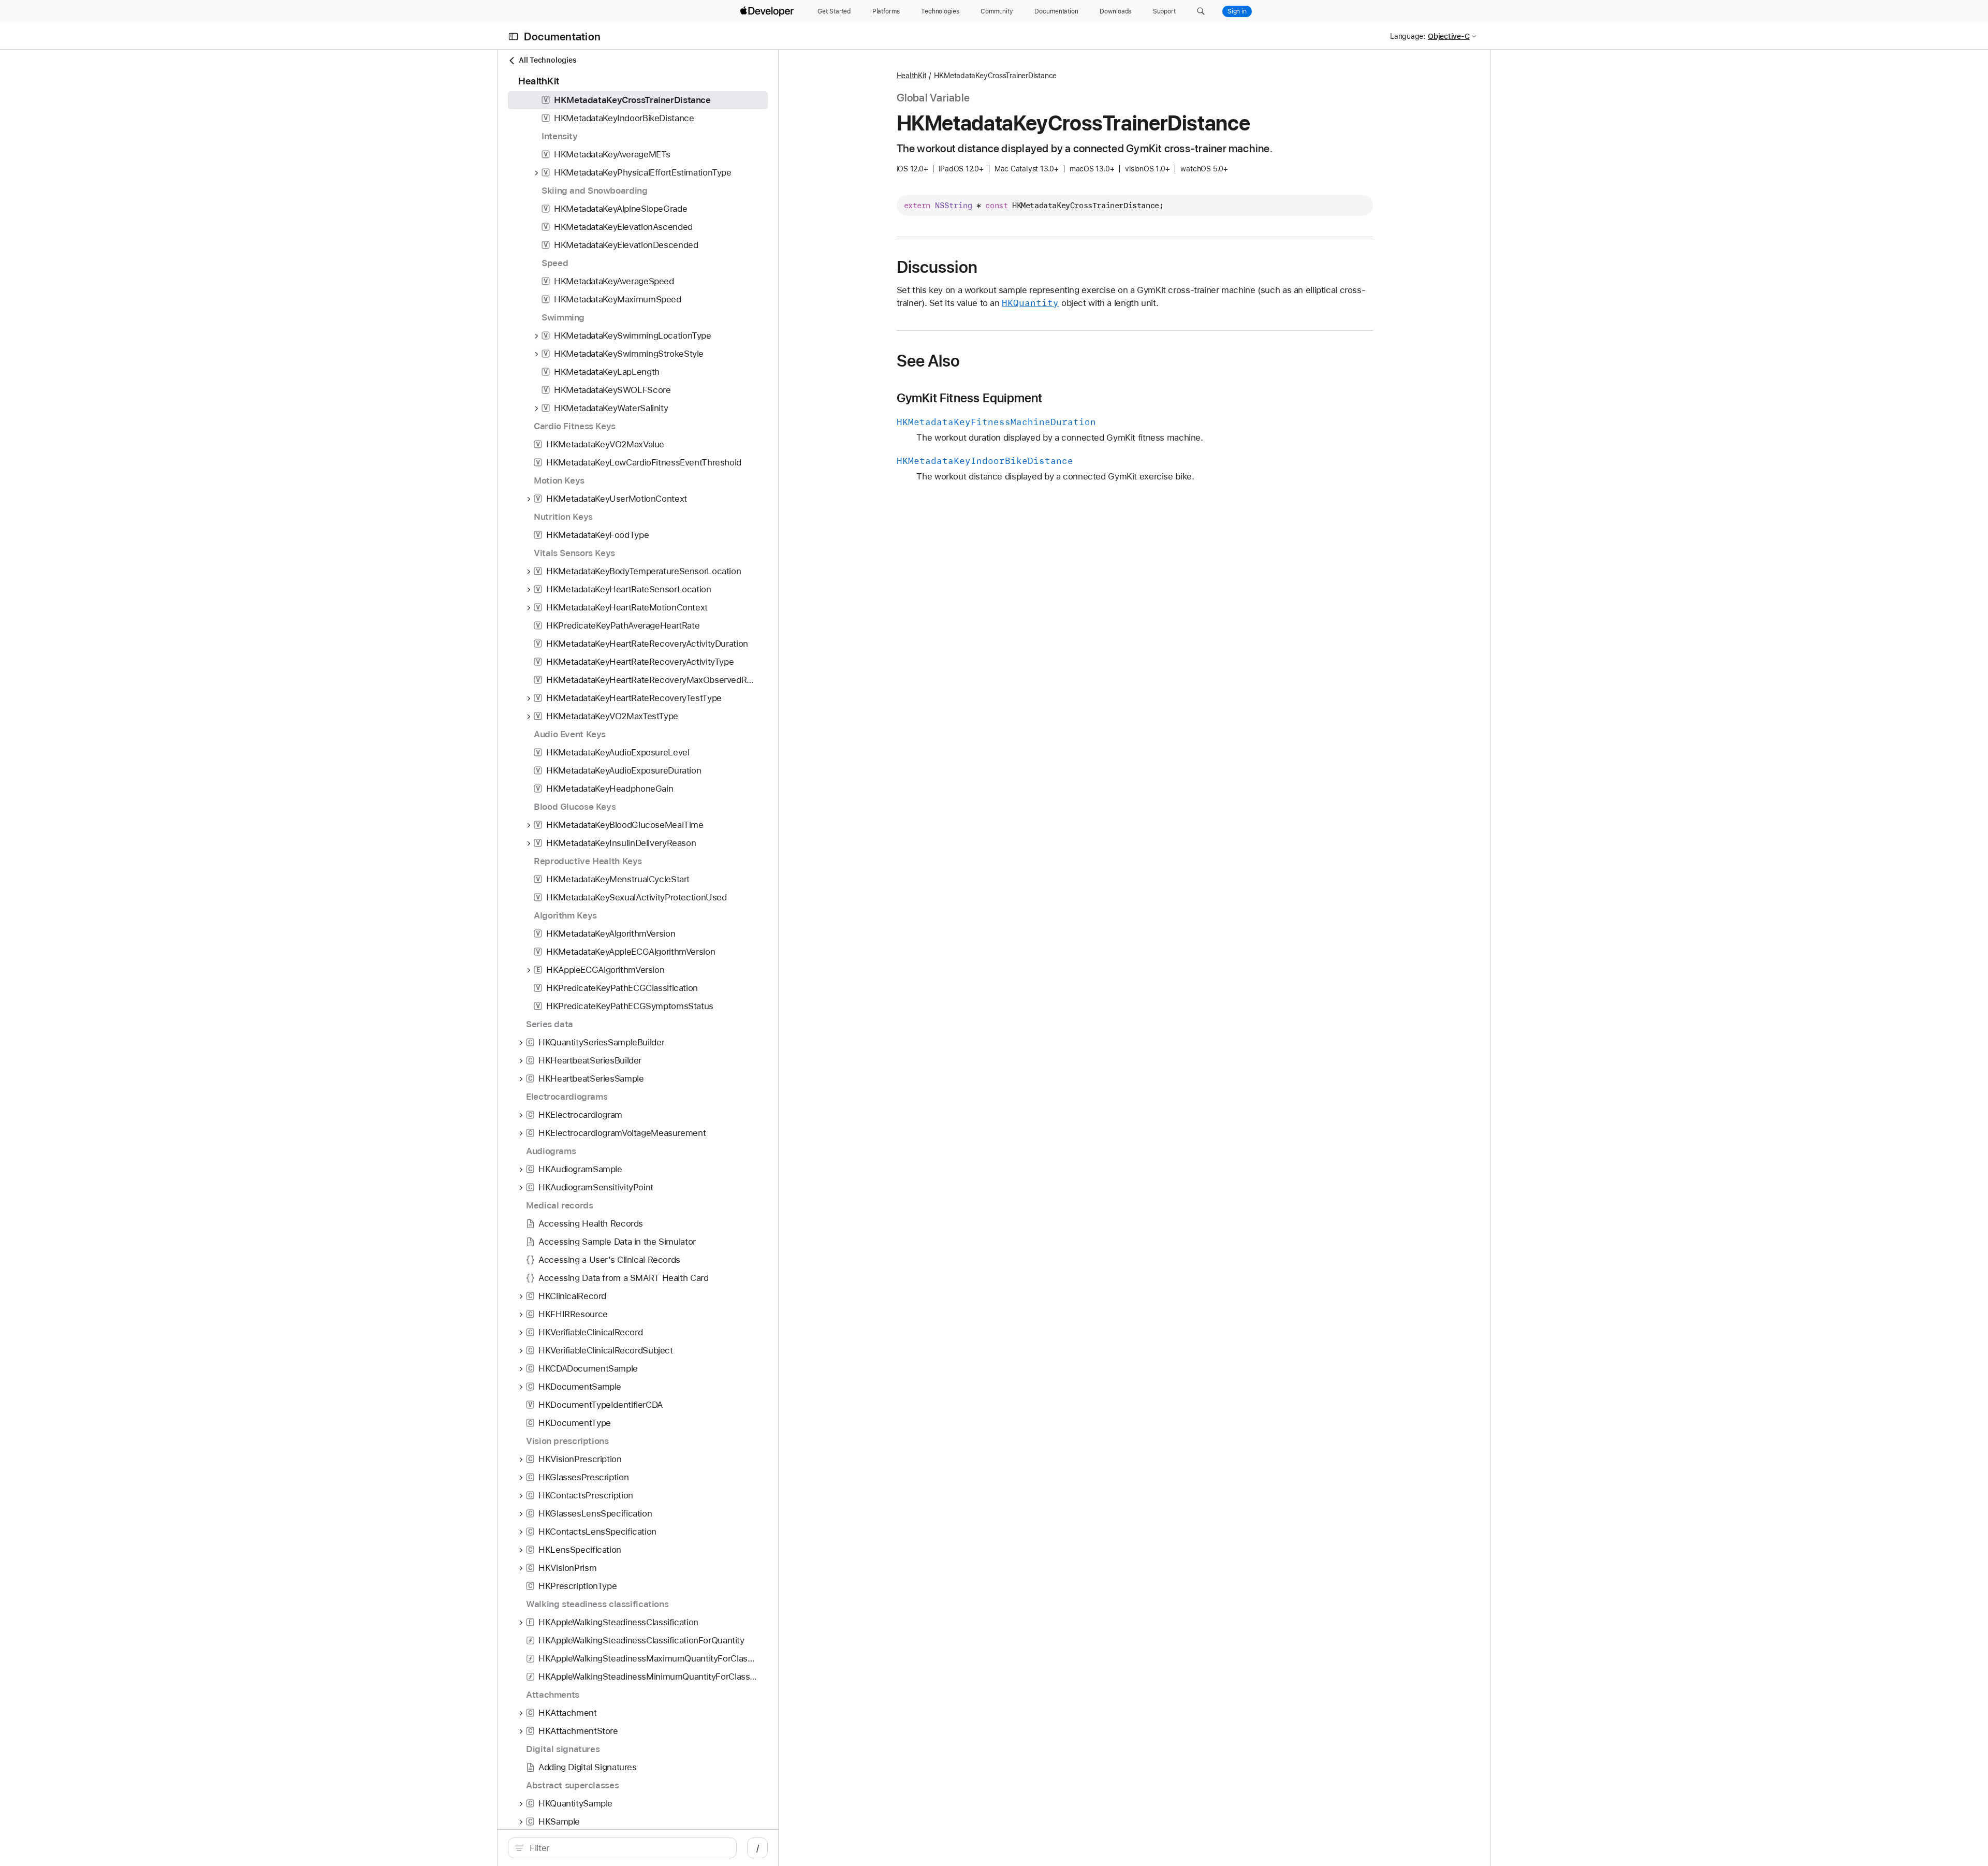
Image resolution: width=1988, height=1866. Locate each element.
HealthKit (912, 76)
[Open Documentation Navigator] (513, 37)
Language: (1408, 36)
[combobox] (628, 1848)
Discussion (937, 267)
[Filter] (628, 1848)
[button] (1201, 11)
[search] (622, 1848)
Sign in (1237, 11)
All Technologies (547, 60)
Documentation (562, 37)
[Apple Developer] (768, 11)
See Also (929, 361)
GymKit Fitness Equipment (970, 398)
